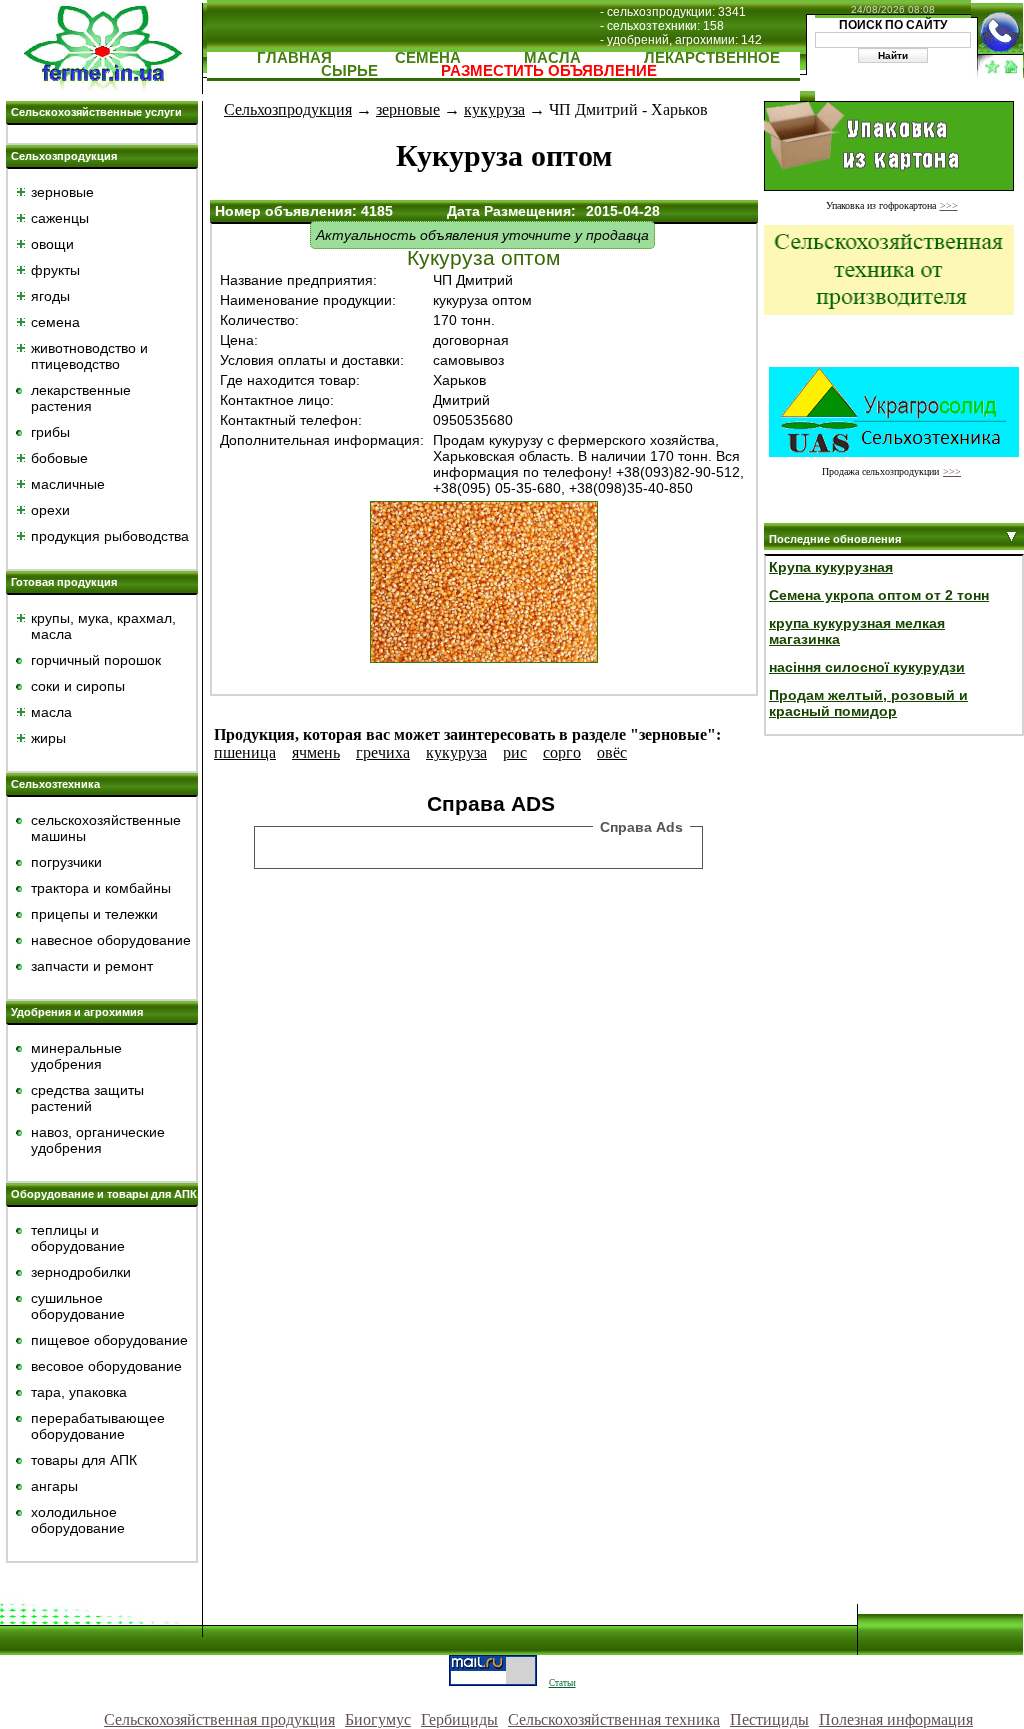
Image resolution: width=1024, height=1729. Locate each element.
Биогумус (378, 1719)
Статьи (562, 1683)
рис (515, 752)
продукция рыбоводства (110, 536)
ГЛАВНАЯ (294, 57)
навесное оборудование (111, 940)
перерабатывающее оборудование (98, 1426)
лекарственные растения (81, 398)
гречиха (383, 752)
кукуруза (494, 109)
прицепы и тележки (94, 914)
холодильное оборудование (78, 1520)
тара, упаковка (79, 1392)
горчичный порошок (96, 660)
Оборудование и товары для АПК (104, 1194)
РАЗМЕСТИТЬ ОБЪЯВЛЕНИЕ (549, 70)
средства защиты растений (87, 1098)
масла (51, 712)
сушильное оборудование (78, 1306)
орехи (50, 510)
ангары (54, 1486)
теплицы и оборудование (78, 1238)
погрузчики (66, 862)
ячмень (316, 752)
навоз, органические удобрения (98, 1140)
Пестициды (769, 1719)
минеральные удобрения (76, 1056)
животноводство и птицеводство (89, 356)
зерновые (62, 192)
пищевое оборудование (109, 1340)
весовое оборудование (106, 1366)
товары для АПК (84, 1460)
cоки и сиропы (78, 686)
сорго (562, 752)
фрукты (55, 270)
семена (55, 322)
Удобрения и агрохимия (77, 1012)
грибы (50, 432)
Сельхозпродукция (64, 156)
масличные (68, 484)
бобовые (59, 458)
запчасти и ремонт (92, 966)
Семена (428, 57)
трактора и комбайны (101, 888)
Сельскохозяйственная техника (614, 1719)
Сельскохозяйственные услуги (96, 112)
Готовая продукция (64, 582)
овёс (612, 752)
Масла (552, 57)
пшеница (245, 752)
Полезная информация (896, 1719)
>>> (949, 205)
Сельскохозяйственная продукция (219, 1719)
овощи (52, 244)
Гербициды (459, 1719)
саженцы (60, 218)
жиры (48, 738)
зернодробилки (81, 1272)
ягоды (50, 296)
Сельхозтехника (55, 784)
